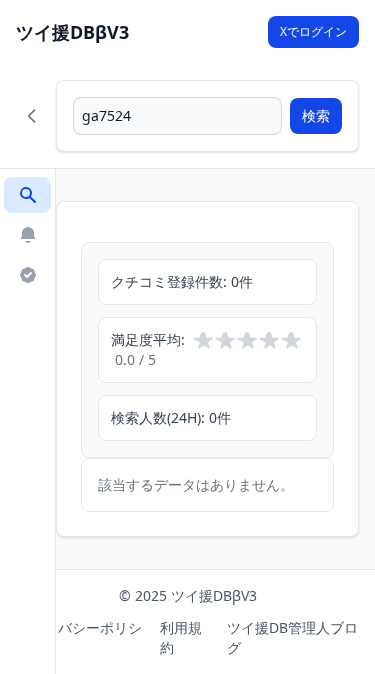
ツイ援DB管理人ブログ (292, 637)
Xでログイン (313, 31)
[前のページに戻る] (32, 116)
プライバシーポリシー (79, 637)
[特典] (27, 275)
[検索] (27, 195)
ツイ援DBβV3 (72, 32)
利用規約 (181, 637)
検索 (316, 115)
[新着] (27, 235)
